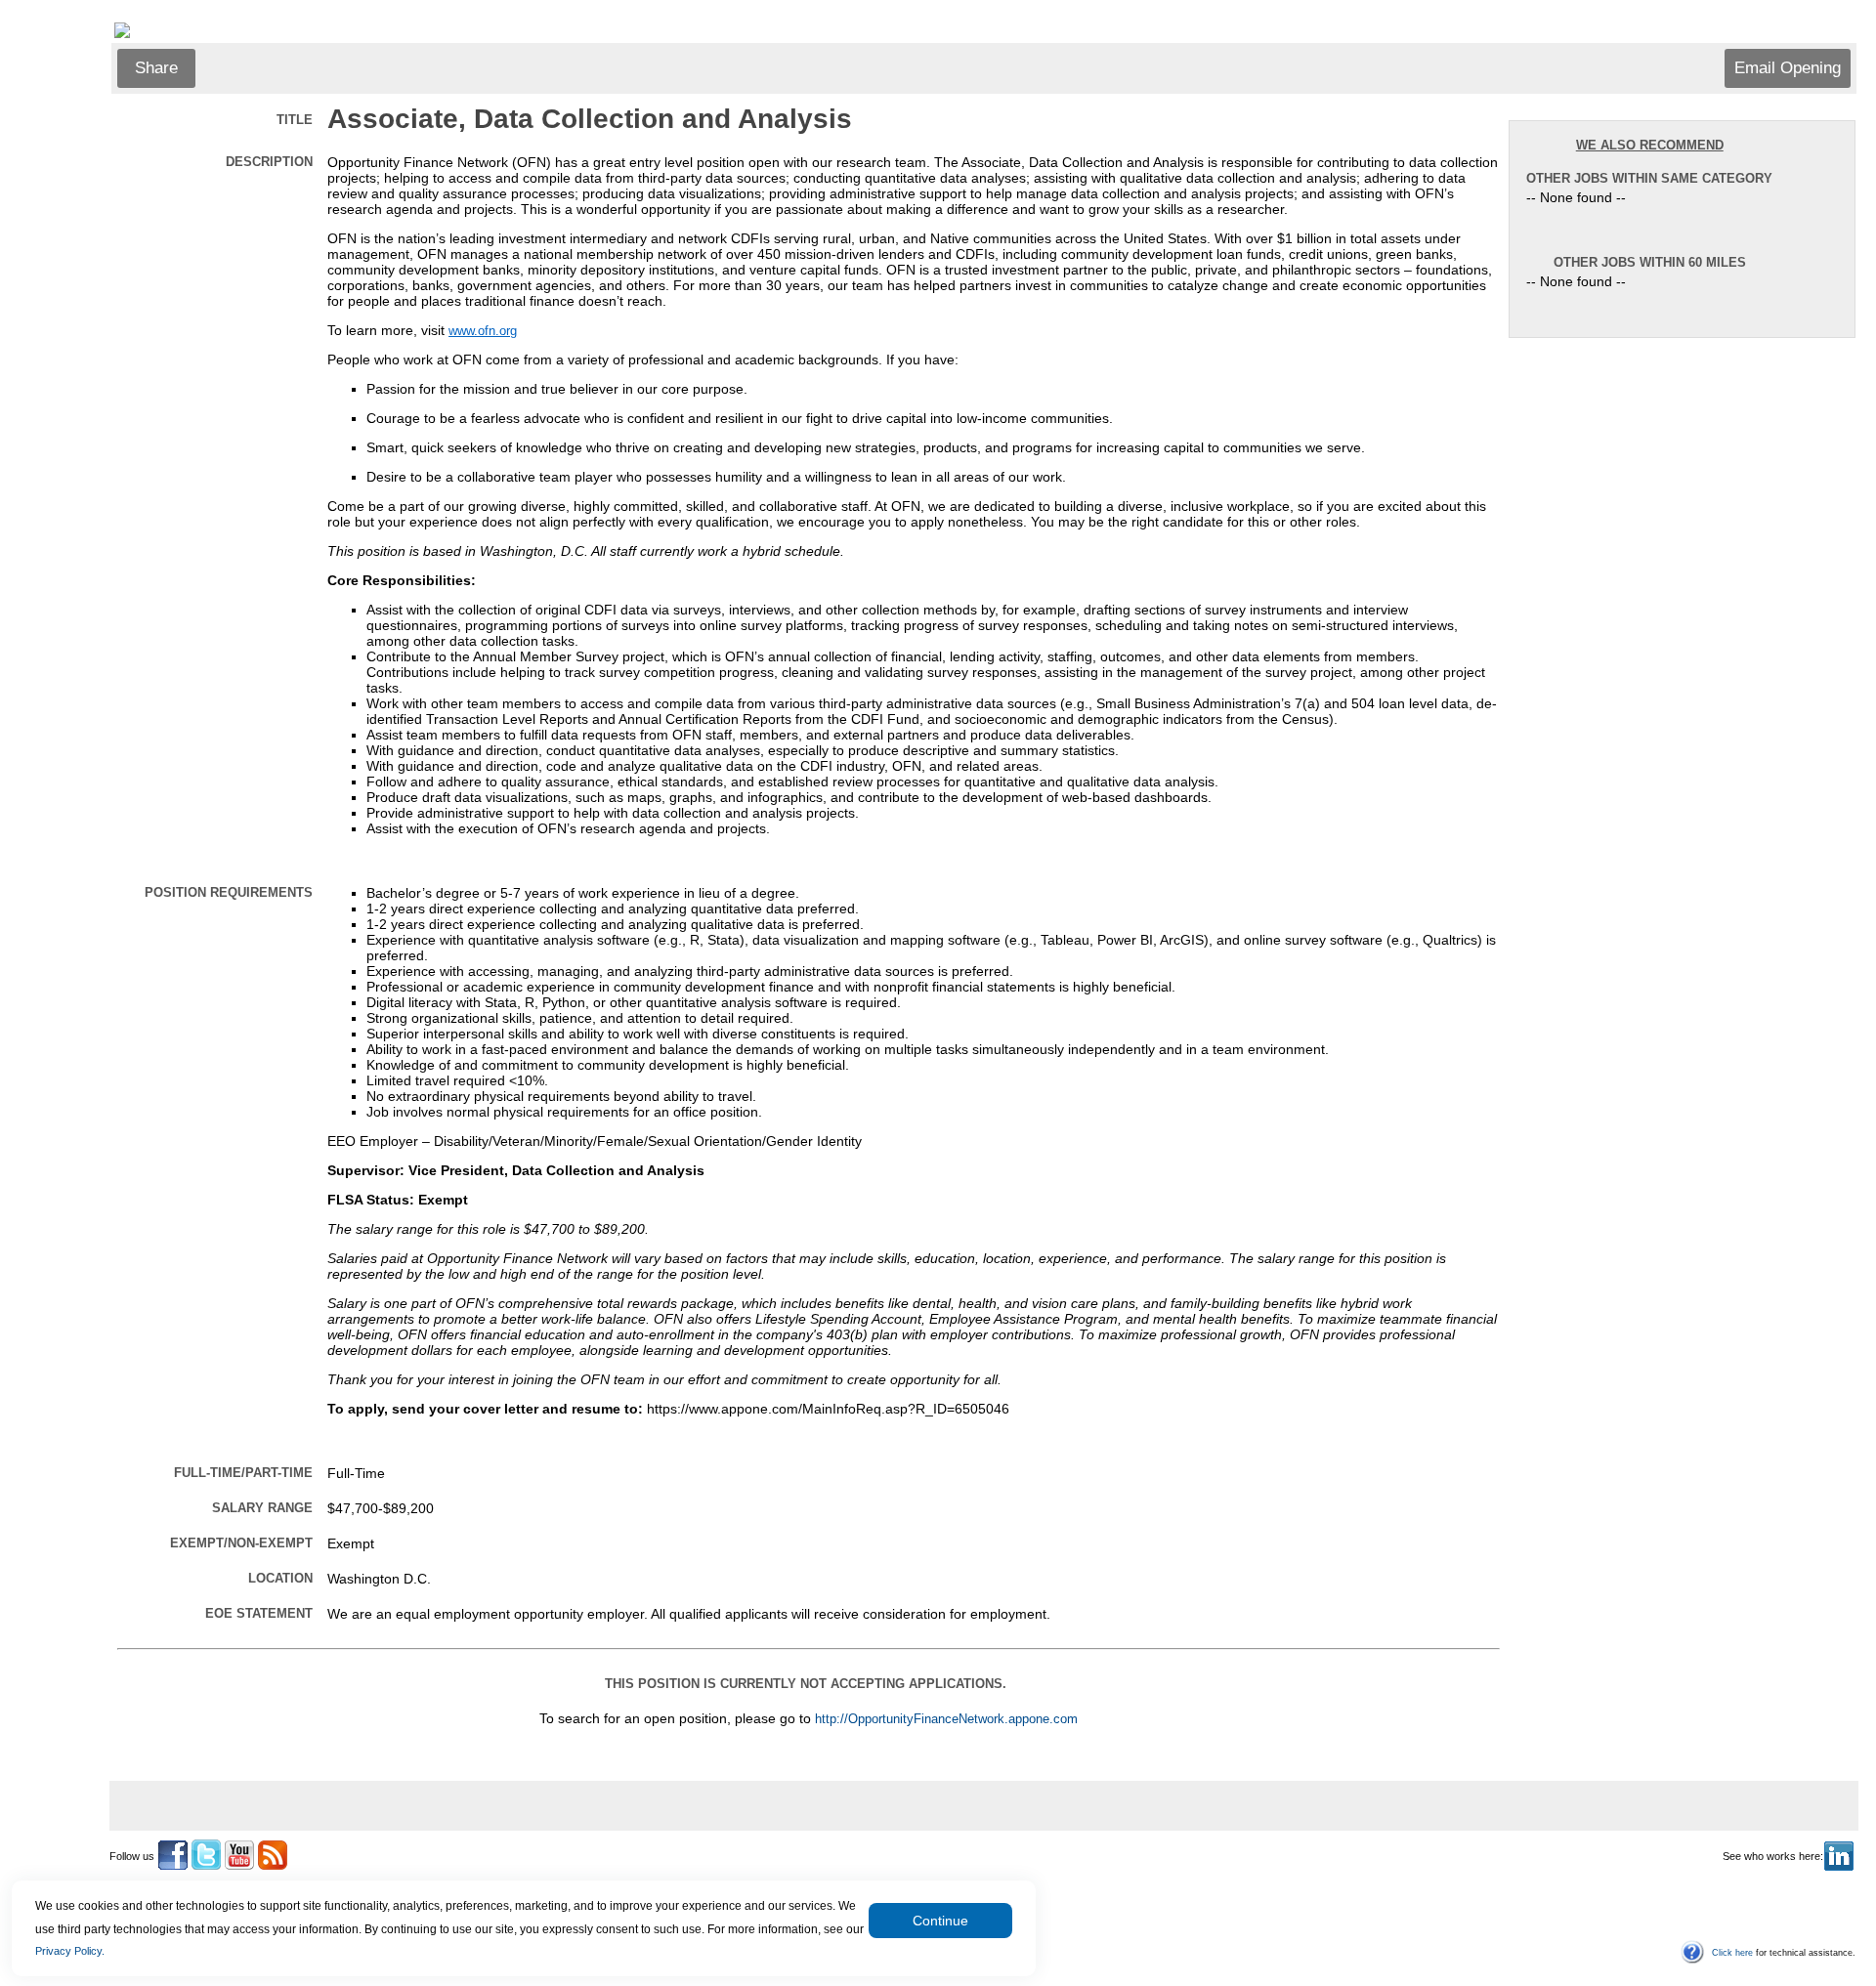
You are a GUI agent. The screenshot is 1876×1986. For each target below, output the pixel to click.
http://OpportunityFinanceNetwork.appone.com (946, 1719)
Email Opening (1788, 68)
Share (156, 68)
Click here (1732, 1953)
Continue (940, 1921)
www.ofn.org (483, 331)
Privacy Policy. (70, 1951)
